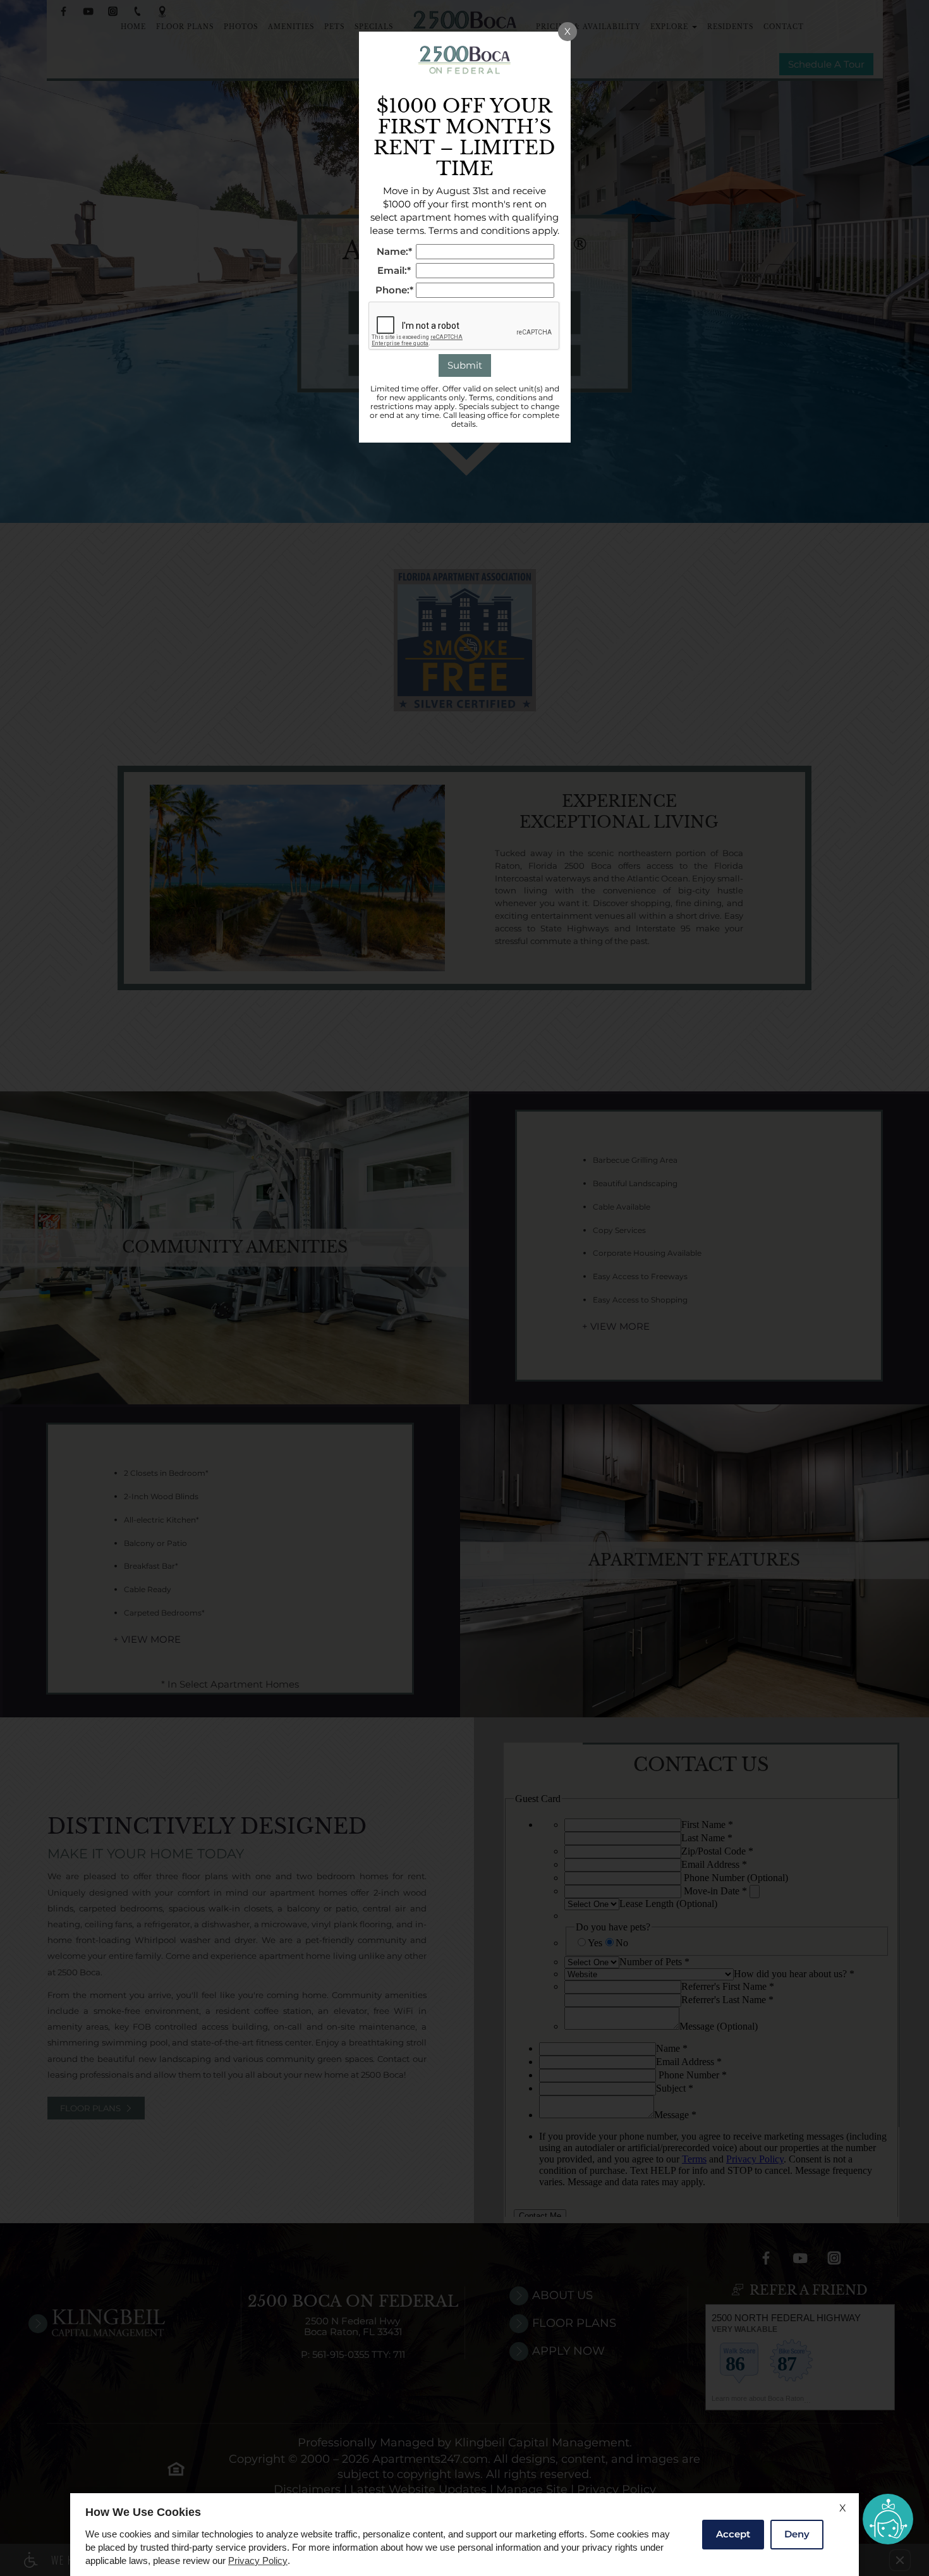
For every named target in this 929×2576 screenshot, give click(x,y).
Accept (733, 2534)
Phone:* (394, 291)
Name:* (394, 252)
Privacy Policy (258, 2561)
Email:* (394, 271)
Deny (797, 2534)
